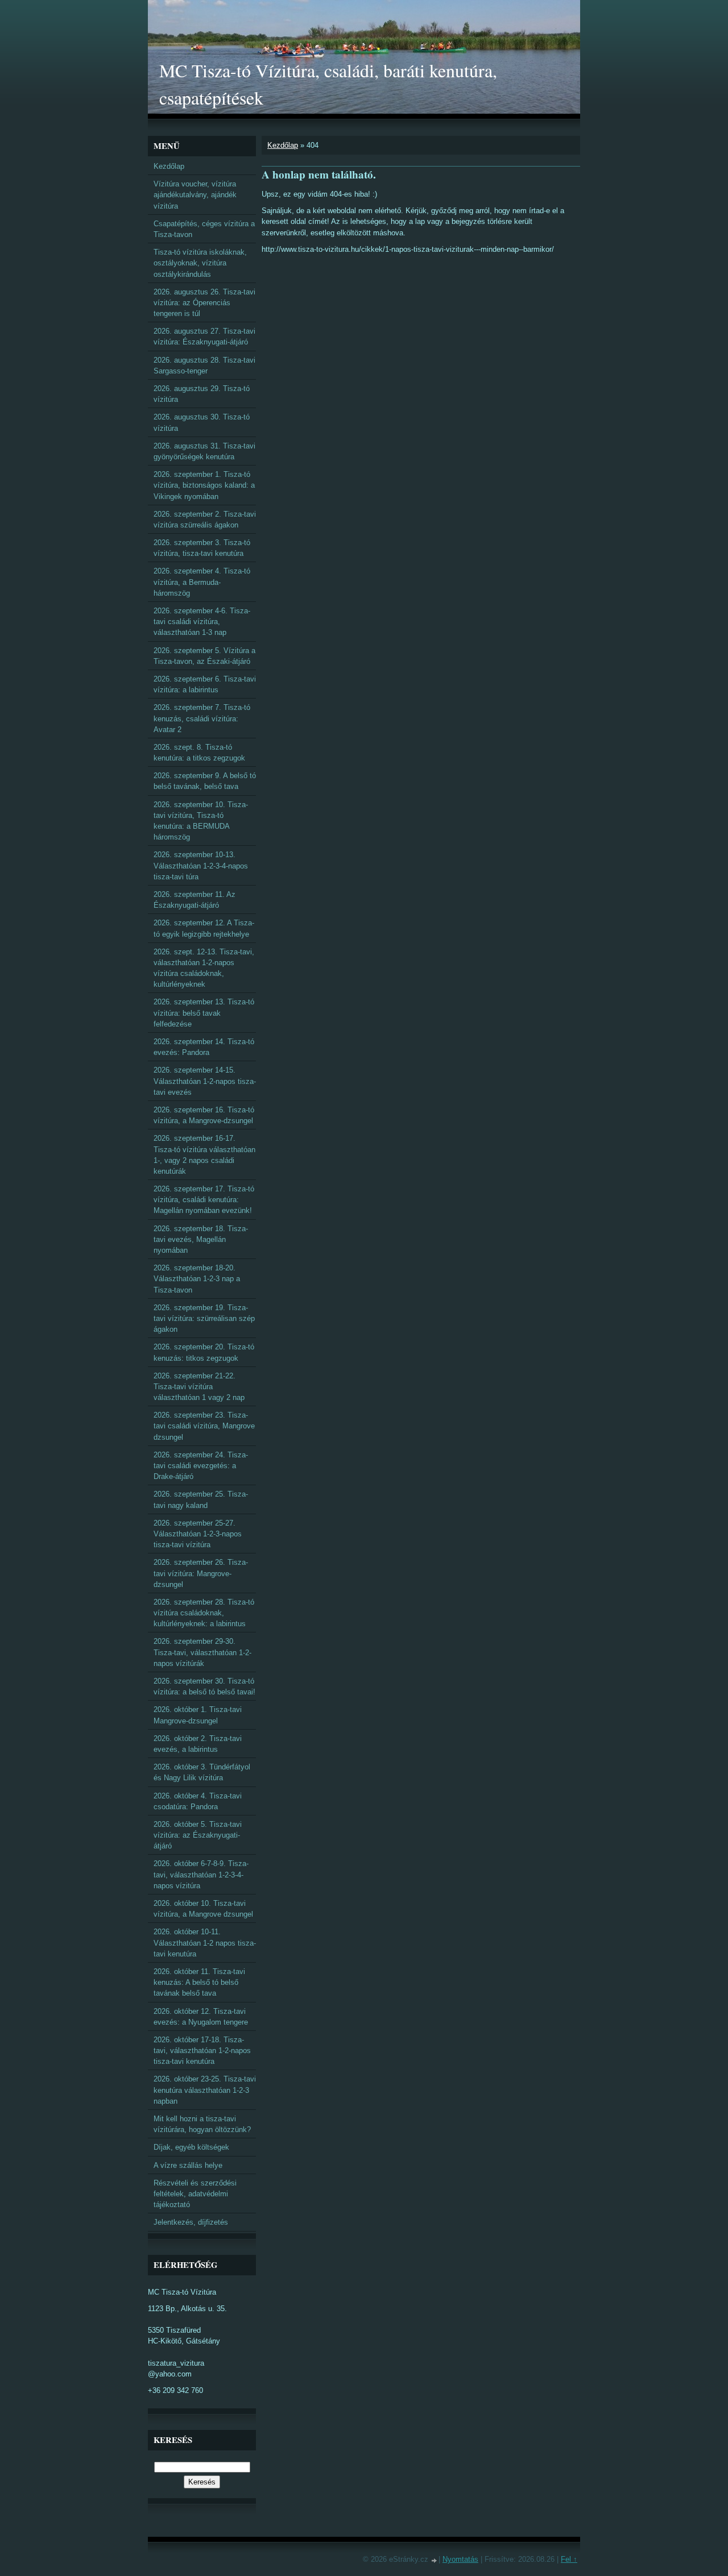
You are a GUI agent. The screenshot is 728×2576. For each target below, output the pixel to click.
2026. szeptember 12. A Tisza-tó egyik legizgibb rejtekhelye (204, 928)
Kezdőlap (283, 145)
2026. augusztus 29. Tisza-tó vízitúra (202, 394)
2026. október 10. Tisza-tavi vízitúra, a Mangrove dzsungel (203, 1909)
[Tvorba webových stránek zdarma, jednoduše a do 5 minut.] (435, 2560)
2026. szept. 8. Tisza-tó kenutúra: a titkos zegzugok (199, 753)
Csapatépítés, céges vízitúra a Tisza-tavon (204, 229)
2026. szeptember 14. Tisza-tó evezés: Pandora (204, 1047)
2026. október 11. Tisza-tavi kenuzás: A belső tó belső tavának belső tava (199, 1982)
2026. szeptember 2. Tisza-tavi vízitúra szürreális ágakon (205, 520)
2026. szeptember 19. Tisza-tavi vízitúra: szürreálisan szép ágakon (204, 1318)
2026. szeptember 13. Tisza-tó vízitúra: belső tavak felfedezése (204, 1013)
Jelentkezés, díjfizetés (191, 2222)
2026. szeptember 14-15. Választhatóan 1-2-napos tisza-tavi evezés (205, 1081)
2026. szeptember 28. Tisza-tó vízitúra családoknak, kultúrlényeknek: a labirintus (204, 1613)
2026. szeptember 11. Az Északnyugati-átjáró (195, 900)
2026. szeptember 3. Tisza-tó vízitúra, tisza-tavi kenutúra (202, 548)
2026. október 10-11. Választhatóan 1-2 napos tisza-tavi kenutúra (205, 1943)
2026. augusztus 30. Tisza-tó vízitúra (202, 422)
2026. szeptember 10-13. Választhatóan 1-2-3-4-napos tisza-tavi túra (201, 865)
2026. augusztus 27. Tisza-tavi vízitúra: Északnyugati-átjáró (204, 336)
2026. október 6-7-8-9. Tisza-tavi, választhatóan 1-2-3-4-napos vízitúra (201, 1874)
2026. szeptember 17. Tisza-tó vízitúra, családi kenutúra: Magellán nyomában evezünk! (204, 1200)
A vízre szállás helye (188, 2165)
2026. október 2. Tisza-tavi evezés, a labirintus (198, 1744)
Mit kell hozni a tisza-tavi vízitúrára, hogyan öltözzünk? (202, 2124)
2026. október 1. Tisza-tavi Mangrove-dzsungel (198, 1715)
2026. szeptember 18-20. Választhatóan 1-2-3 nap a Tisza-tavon (197, 1279)
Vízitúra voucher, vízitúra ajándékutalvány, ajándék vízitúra (195, 195)
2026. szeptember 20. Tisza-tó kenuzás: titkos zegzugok (204, 1352)
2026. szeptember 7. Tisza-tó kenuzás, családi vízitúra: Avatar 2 (202, 718)
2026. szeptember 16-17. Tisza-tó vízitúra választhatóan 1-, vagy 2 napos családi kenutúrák (204, 1155)
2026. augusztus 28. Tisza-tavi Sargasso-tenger (204, 365)
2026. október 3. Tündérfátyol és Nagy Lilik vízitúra (202, 1772)
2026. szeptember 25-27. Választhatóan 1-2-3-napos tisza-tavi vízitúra (198, 1534)
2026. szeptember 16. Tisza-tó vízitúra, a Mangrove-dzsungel (204, 1115)
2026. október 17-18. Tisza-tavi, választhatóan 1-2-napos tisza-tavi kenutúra (202, 2051)
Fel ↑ (569, 2559)
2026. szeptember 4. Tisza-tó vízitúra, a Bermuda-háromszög (202, 582)
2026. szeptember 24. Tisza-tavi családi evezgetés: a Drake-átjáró (201, 1466)
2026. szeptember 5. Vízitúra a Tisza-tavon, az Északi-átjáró (204, 656)
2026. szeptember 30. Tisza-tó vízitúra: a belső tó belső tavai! (204, 1686)
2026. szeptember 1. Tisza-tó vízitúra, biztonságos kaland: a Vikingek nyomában (204, 485)
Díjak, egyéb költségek (191, 2147)
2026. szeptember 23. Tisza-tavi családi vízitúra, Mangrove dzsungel (204, 1426)
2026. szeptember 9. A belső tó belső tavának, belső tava (205, 781)
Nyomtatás (460, 2559)
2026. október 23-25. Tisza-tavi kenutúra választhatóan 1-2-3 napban (205, 2090)
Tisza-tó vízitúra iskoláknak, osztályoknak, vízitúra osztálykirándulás (200, 263)
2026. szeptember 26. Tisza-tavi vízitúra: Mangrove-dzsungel (201, 1573)
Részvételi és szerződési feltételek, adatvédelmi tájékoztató (195, 2194)
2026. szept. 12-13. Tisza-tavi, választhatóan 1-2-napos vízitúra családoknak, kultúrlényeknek (204, 968)
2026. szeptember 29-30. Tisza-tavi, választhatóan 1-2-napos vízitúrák (202, 1652)
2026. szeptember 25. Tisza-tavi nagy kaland (201, 1499)
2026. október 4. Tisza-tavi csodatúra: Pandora (198, 1801)
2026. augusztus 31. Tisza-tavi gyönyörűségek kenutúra (204, 451)
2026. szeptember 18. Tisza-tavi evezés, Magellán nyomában (201, 1239)
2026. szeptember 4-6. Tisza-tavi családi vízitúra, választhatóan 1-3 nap (202, 622)
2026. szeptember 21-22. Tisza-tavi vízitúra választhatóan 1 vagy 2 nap (199, 1387)
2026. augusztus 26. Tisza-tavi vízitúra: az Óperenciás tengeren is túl (204, 303)
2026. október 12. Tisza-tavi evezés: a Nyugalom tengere (201, 2017)
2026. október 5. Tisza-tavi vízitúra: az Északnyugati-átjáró (198, 1835)
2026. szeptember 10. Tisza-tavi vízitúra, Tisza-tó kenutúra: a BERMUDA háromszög (201, 821)
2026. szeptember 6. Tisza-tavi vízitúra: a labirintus (205, 684)
